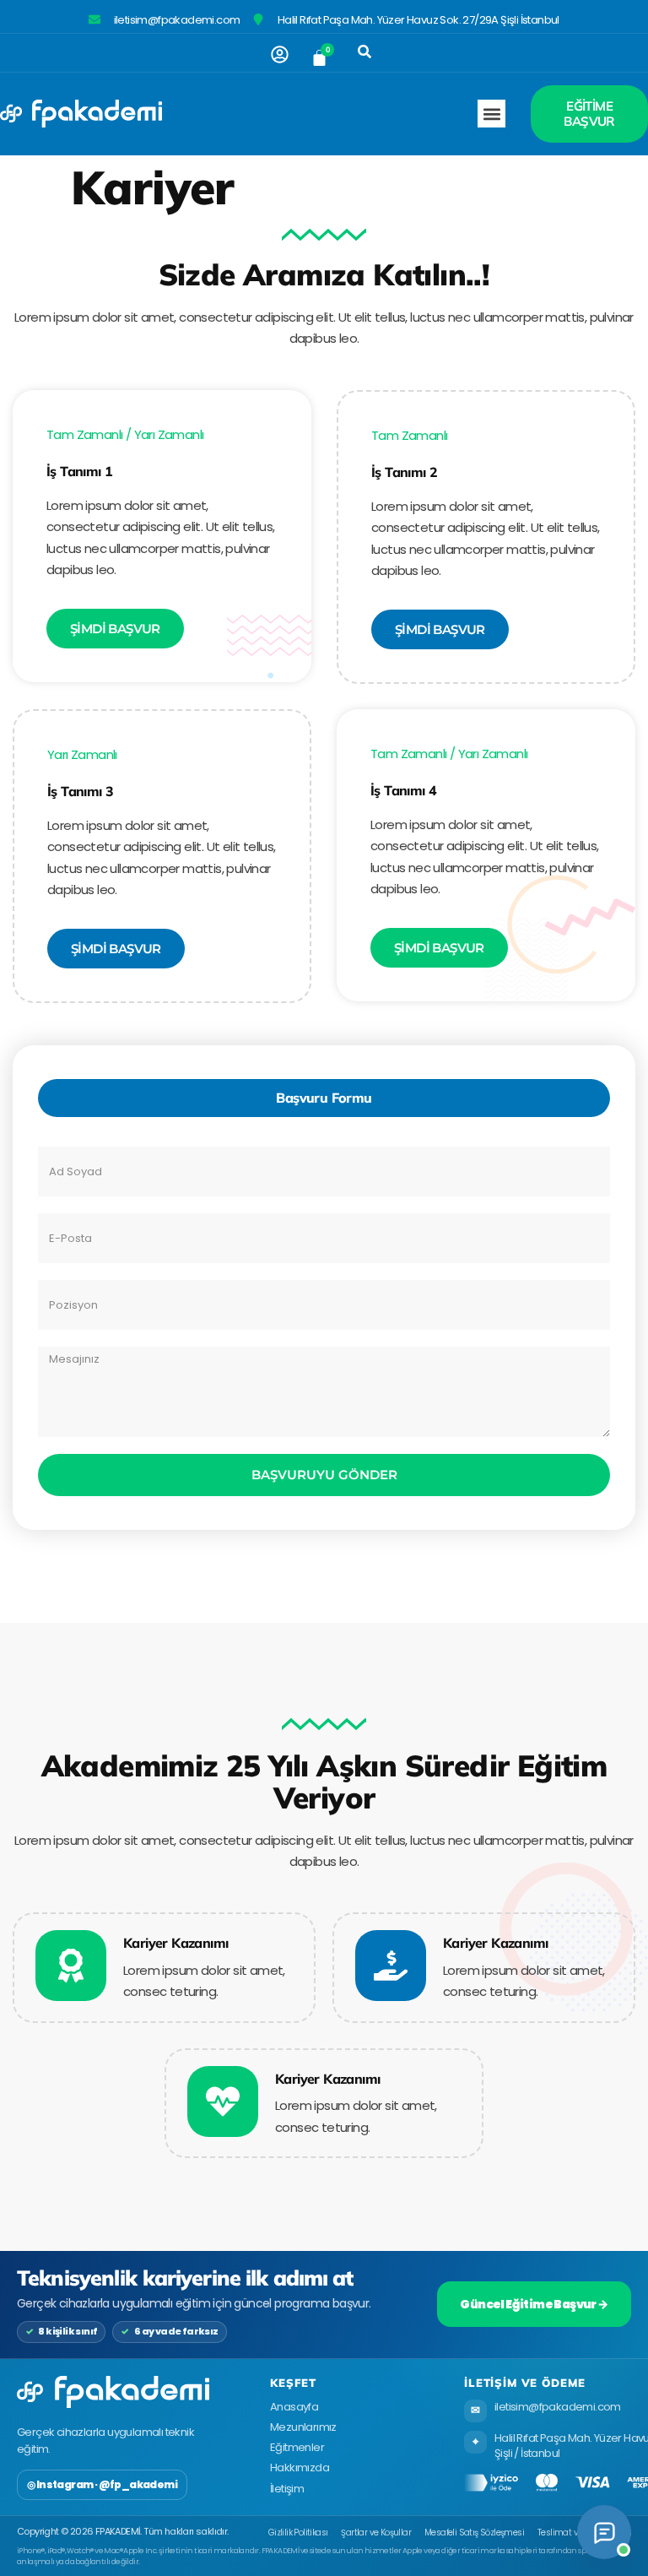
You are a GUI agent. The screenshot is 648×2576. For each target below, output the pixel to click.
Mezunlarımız (303, 2427)
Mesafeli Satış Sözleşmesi (474, 2533)
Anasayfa (294, 2407)
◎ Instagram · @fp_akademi (102, 2484)
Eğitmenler (297, 2447)
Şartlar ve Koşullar (376, 2533)
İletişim (287, 2489)
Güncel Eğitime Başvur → (534, 2304)
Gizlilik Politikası (298, 2533)
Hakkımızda (300, 2468)
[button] (364, 52)
